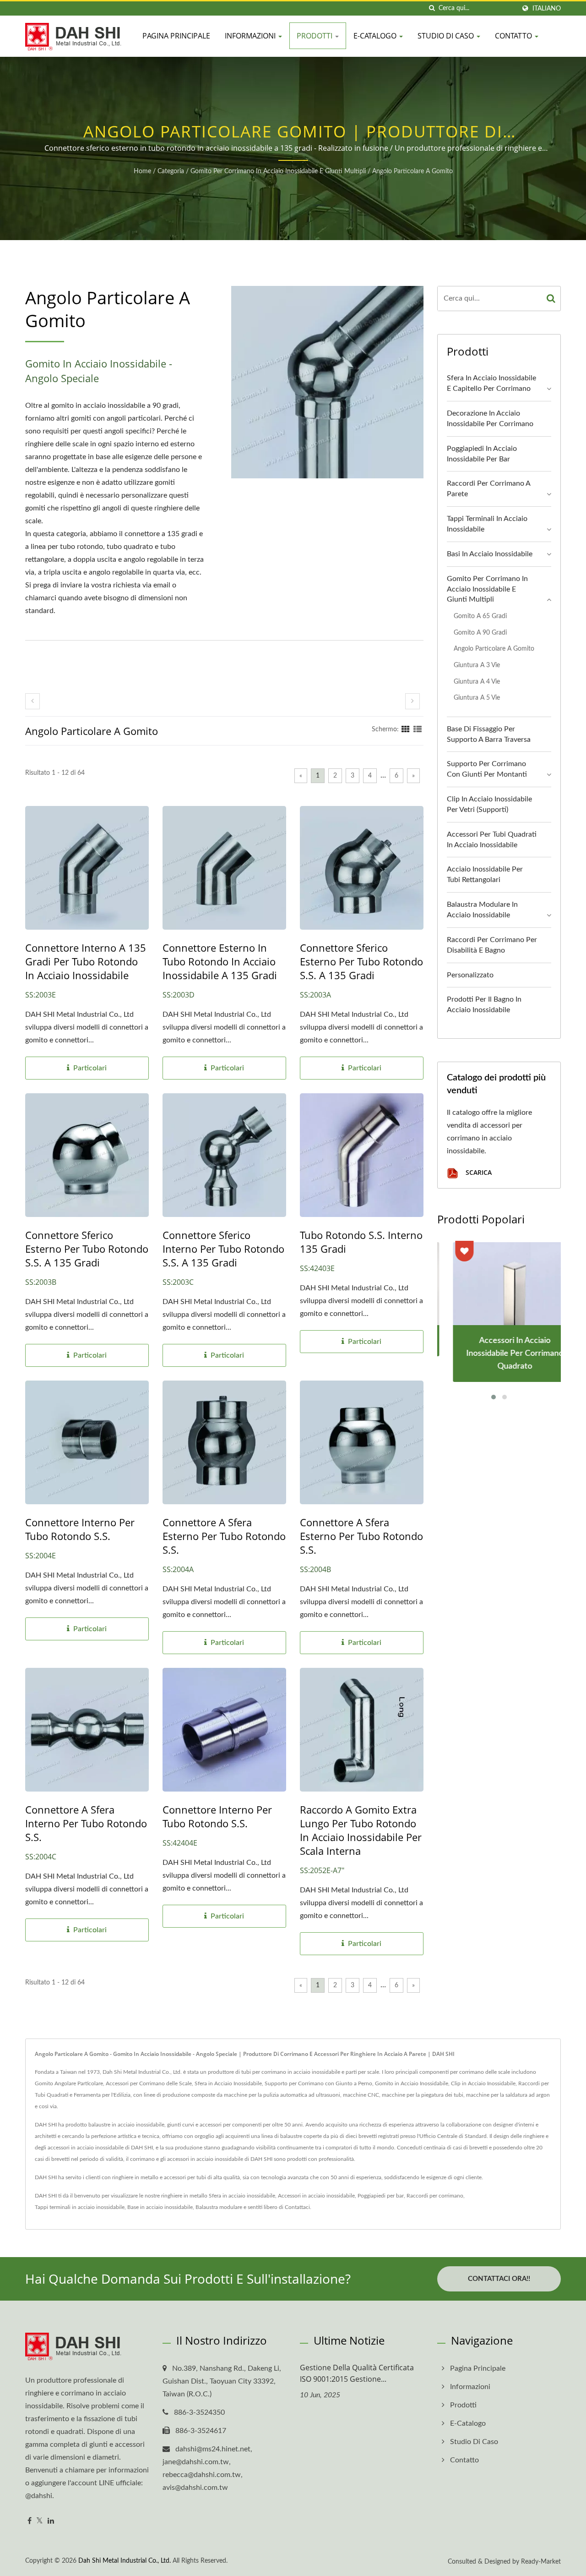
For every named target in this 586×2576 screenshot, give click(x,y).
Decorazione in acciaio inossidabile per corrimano (490, 419)
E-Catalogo (376, 36)
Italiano (547, 8)
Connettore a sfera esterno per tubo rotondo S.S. (224, 1536)
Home (142, 171)
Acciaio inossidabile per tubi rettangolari (485, 874)
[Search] (551, 299)
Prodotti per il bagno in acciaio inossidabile (484, 1005)
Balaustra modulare (219, 2207)
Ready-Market (541, 2562)
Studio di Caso (447, 36)
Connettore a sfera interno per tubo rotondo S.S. (86, 1823)
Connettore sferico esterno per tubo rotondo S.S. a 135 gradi (361, 961)
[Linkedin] (51, 2521)
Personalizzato (470, 975)
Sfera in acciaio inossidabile (242, 2196)
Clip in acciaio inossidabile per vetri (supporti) (489, 804)
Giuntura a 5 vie (477, 698)
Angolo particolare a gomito (412, 171)
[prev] (33, 701)
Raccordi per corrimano (435, 2196)
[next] (412, 701)
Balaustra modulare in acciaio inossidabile (482, 910)
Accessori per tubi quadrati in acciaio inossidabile (492, 840)
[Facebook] (30, 2521)
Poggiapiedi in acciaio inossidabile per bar (482, 454)
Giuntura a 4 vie (477, 682)
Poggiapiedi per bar (381, 2196)
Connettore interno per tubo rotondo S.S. (80, 1529)
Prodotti (315, 36)
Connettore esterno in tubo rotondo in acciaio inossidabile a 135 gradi (220, 961)
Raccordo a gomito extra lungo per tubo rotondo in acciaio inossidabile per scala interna (361, 1830)
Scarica (478, 1172)
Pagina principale (176, 36)
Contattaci (297, 2207)
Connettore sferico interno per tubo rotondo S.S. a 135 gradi (223, 1249)
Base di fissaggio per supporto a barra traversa (489, 734)
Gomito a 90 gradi (480, 633)
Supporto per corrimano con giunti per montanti (487, 769)
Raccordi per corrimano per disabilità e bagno (492, 945)
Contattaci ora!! (499, 2279)
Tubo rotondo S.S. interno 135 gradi (361, 1242)
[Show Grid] (406, 729)
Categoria (171, 171)
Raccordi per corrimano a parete (488, 489)
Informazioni (251, 36)
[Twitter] (40, 2521)
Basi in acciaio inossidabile (490, 554)
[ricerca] (432, 8)
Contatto (514, 36)
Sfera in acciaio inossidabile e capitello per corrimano (491, 383)
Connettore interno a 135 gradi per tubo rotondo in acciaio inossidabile (86, 961)
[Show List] (418, 729)
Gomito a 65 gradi (480, 616)
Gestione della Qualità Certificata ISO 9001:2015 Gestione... (357, 2373)
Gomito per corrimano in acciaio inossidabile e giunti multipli (278, 171)
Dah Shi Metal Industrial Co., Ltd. (125, 2561)
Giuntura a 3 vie (477, 665)
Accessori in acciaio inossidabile (316, 2196)
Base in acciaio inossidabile (160, 2207)
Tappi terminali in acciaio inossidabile (487, 524)
